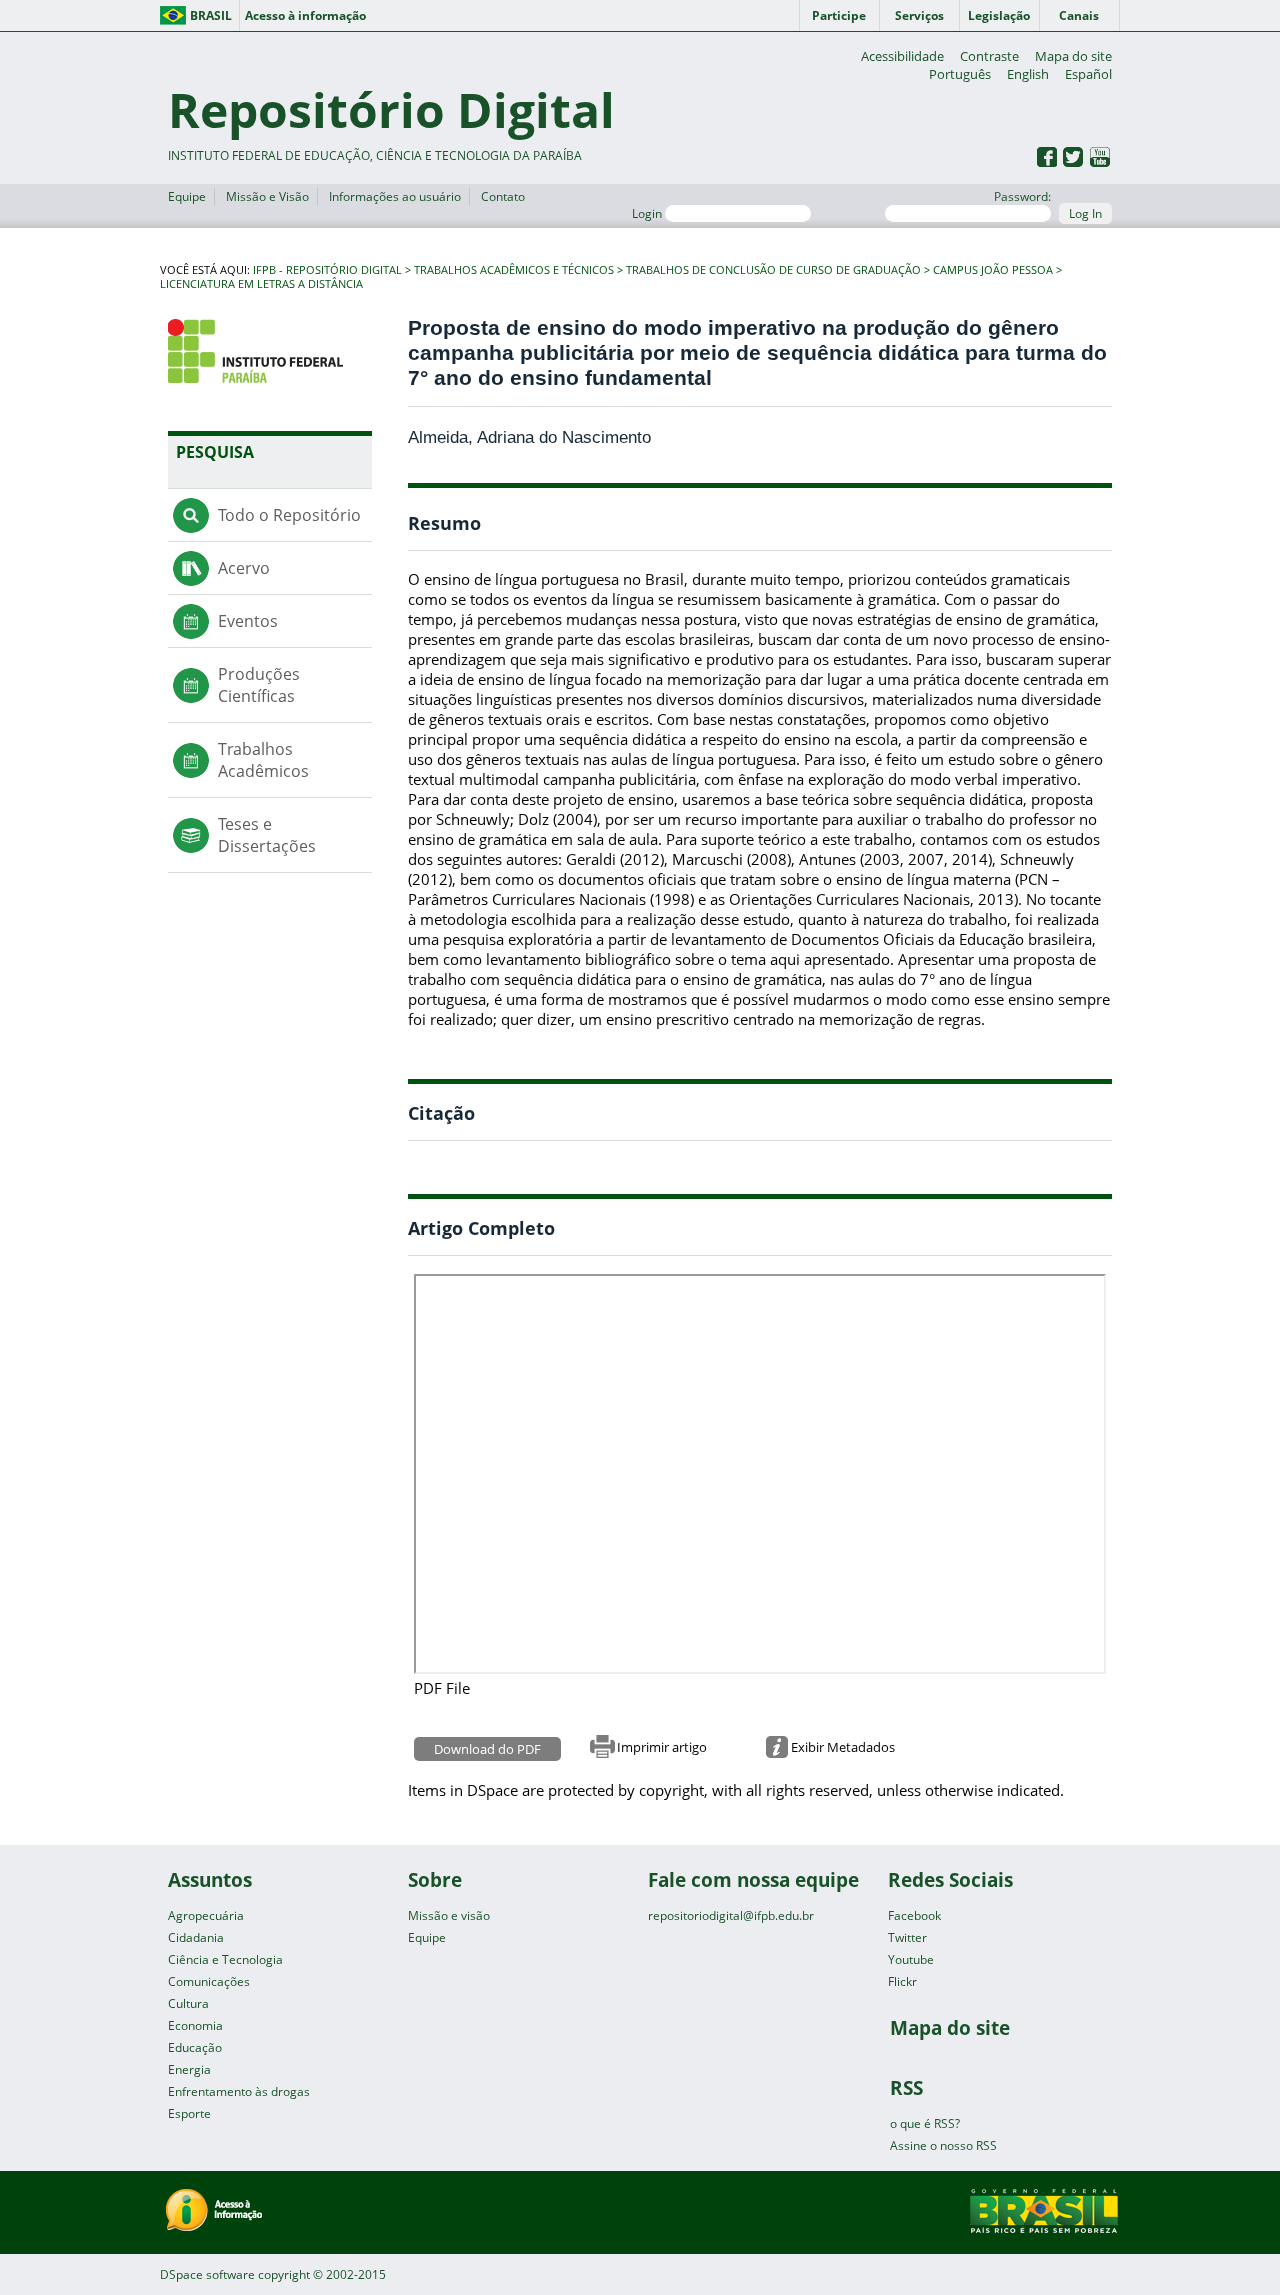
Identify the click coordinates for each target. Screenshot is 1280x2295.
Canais (1079, 15)
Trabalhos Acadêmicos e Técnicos (514, 270)
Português (960, 74)
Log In (1085, 213)
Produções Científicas (259, 685)
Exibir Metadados (843, 1747)
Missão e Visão (267, 196)
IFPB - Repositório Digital (327, 270)
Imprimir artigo (662, 1747)
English (1028, 74)
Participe (839, 15)
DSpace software (207, 2274)
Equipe (187, 196)
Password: (1022, 196)
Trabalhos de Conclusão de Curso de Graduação (773, 270)
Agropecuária (206, 1915)
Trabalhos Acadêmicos (263, 760)
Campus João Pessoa (993, 270)
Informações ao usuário (395, 196)
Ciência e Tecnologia (225, 1959)
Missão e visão (449, 1915)
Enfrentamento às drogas (239, 2091)
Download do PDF (487, 1749)
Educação (195, 2047)
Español (1088, 74)
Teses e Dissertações (267, 835)
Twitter (907, 1937)
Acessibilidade (902, 56)
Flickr (902, 1981)
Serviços (919, 15)
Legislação (999, 15)
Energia (189, 2069)
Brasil (211, 15)
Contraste (989, 56)
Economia (195, 2025)
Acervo (244, 568)
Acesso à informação (305, 15)
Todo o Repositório (289, 515)
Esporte (189, 2113)
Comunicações (209, 1981)
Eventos (248, 621)
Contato (503, 196)
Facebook (914, 1915)
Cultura (188, 2003)
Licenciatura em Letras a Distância (261, 284)
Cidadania (196, 1937)
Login (648, 213)
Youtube (911, 1959)
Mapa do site (1073, 56)
